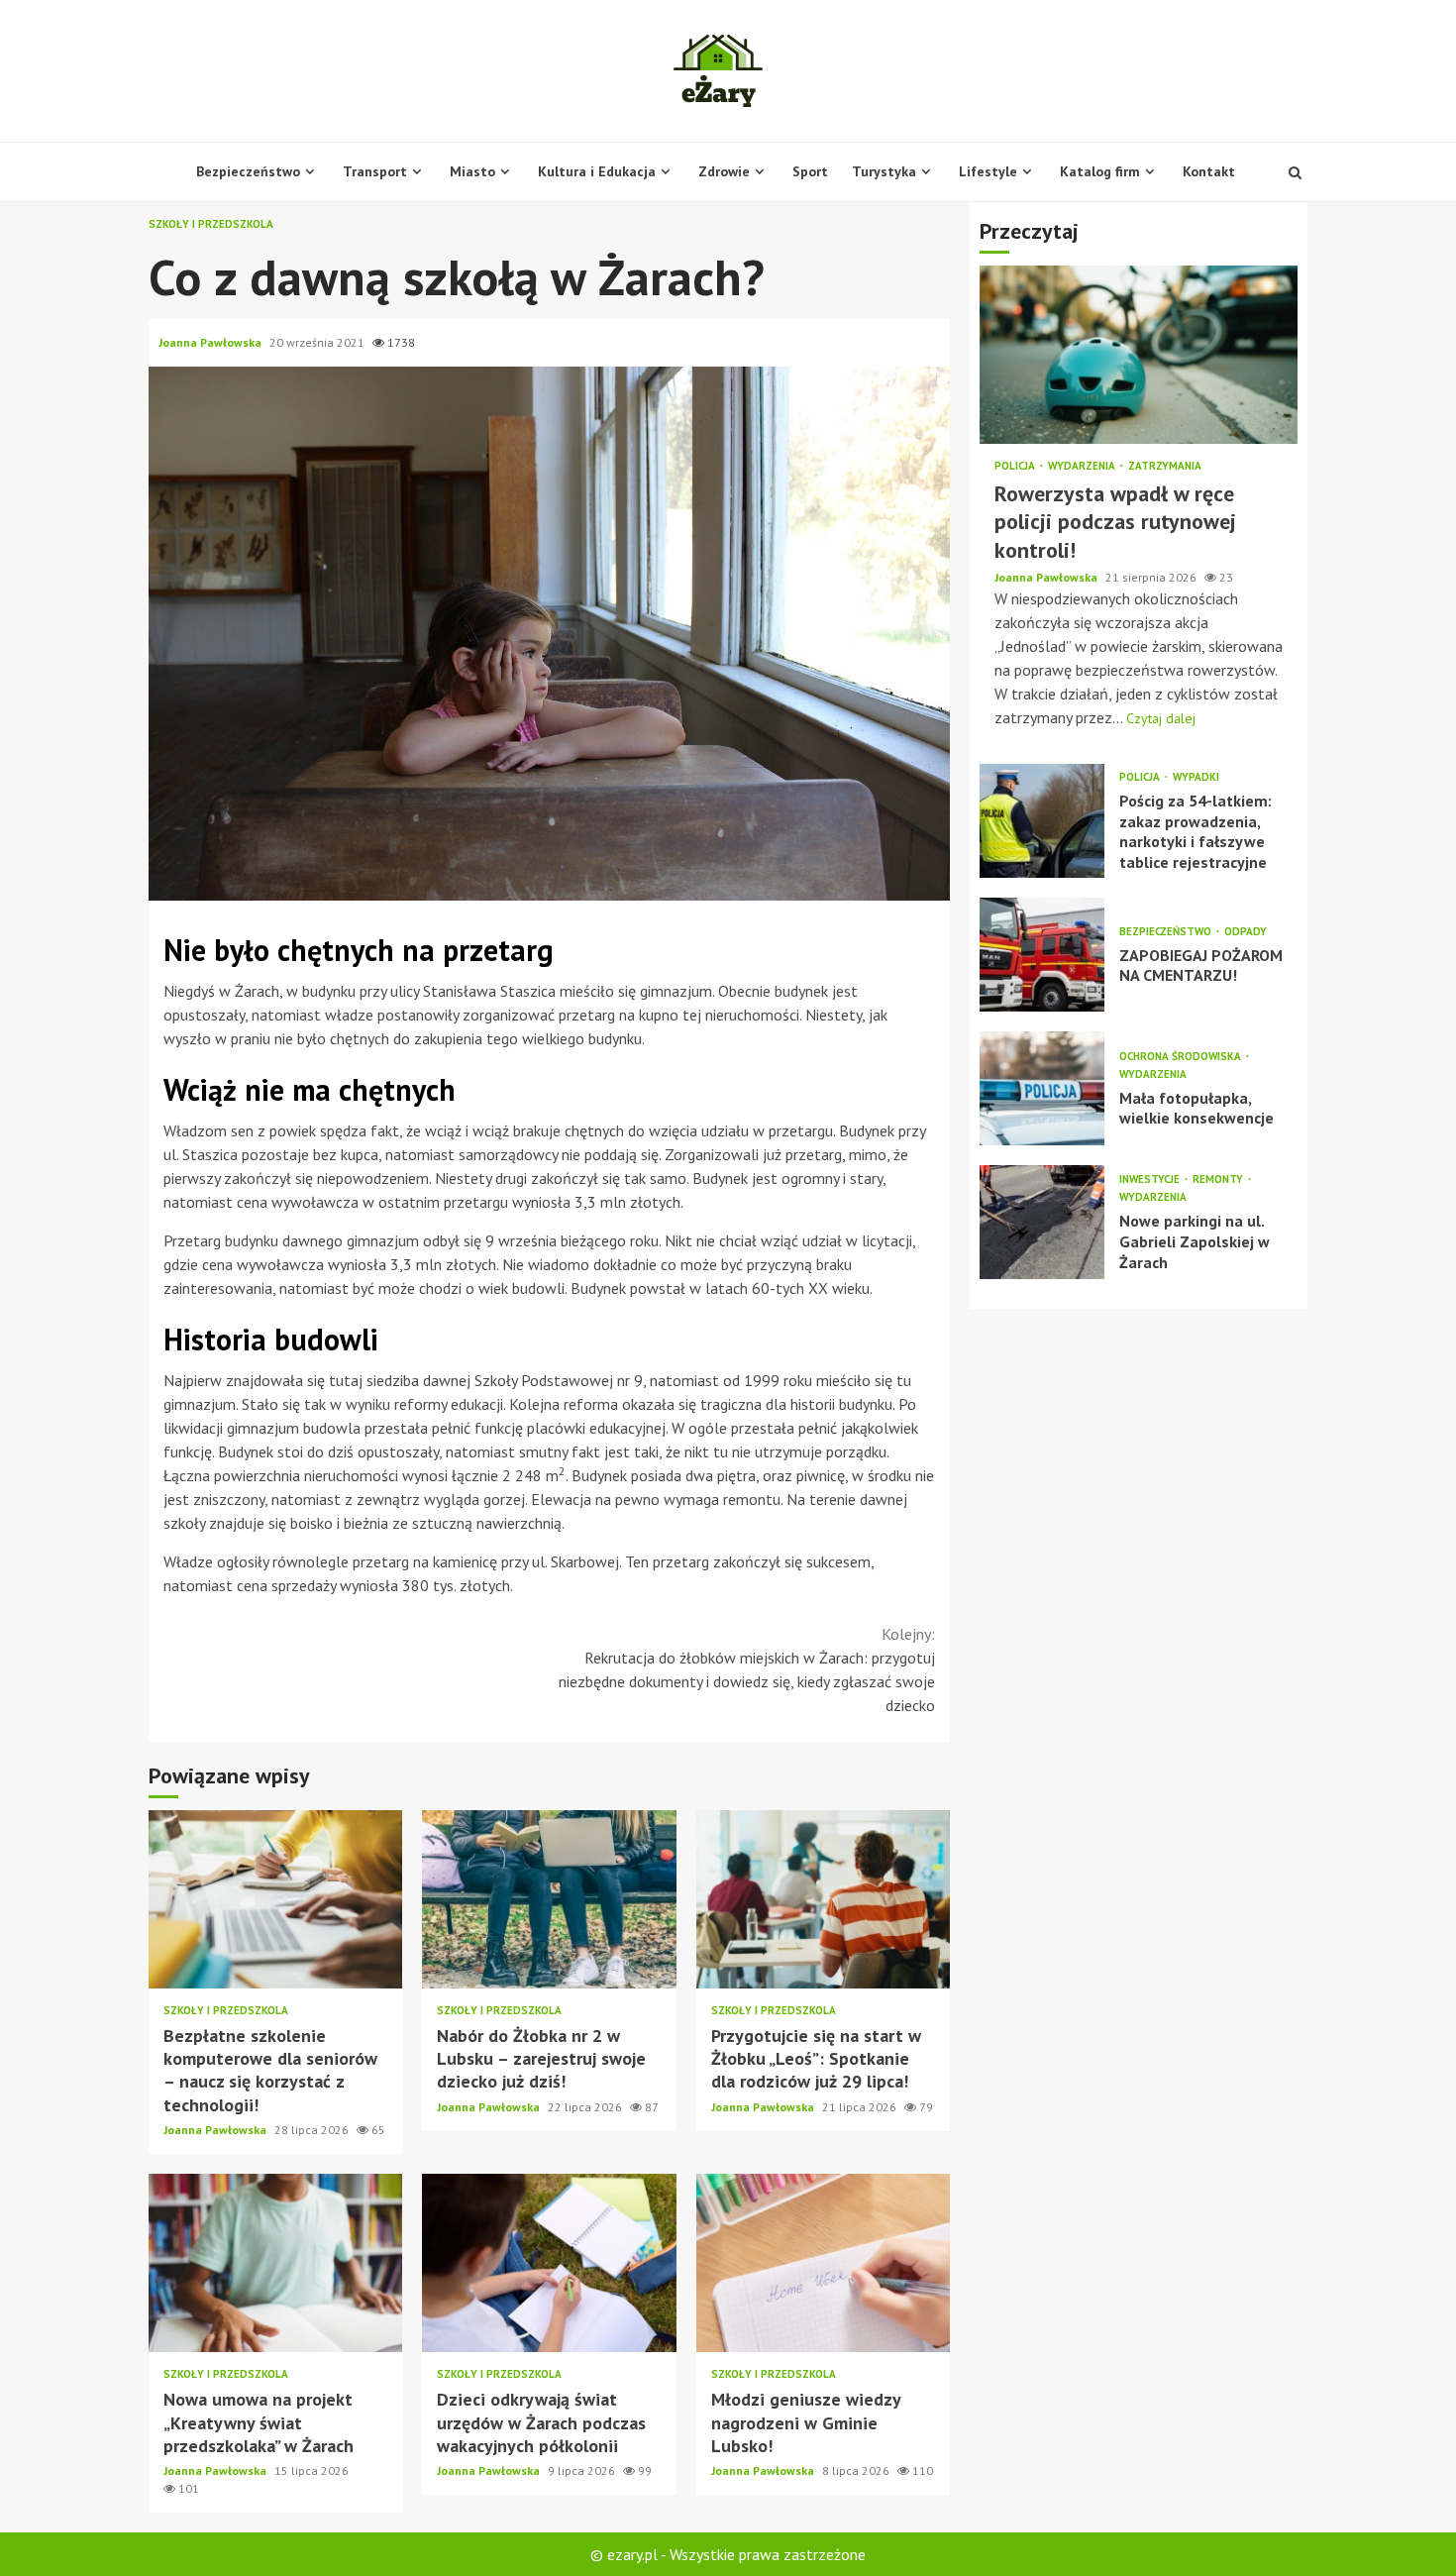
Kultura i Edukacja (597, 171)
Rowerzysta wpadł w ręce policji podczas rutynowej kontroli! (1139, 355)
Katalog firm (1100, 171)
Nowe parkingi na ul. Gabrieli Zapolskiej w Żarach (1042, 1222)
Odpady (1246, 932)
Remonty (1219, 1180)
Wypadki (1196, 777)
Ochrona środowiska (1182, 1057)
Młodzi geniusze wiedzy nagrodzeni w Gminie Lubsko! (823, 2263)
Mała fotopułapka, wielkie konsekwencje (1042, 1088)
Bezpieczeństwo (248, 171)
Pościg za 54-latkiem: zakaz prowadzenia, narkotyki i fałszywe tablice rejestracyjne (1042, 821)
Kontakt (1209, 171)
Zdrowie (724, 171)
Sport (810, 171)
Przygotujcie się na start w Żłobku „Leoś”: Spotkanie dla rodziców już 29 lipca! (823, 1899)
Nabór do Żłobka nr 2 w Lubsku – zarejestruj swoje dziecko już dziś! (549, 1899)
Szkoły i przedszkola (211, 224)
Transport (375, 171)
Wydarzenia (1083, 466)
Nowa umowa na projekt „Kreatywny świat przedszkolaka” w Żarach (275, 2263)
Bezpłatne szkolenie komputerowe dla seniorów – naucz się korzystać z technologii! (275, 1899)
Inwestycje (1151, 1180)
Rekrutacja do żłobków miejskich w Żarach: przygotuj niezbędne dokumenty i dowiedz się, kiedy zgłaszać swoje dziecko (747, 1669)
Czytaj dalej (1161, 718)
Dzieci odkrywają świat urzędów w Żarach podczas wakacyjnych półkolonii (549, 2263)
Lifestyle (988, 171)
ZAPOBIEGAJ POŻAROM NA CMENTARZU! (1042, 955)
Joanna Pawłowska (211, 342)
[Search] (1295, 172)
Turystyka (884, 171)
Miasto (472, 171)
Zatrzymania (1165, 466)
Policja (1016, 466)
